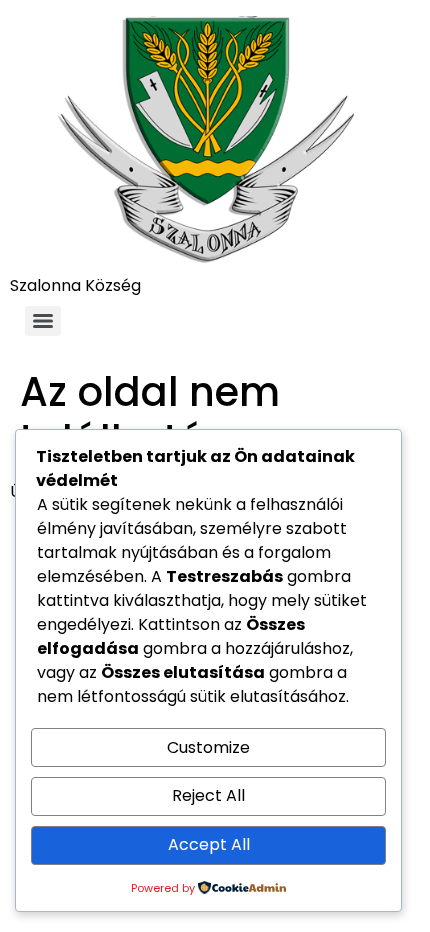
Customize (208, 747)
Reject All (208, 795)
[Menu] (43, 321)
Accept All (209, 844)
